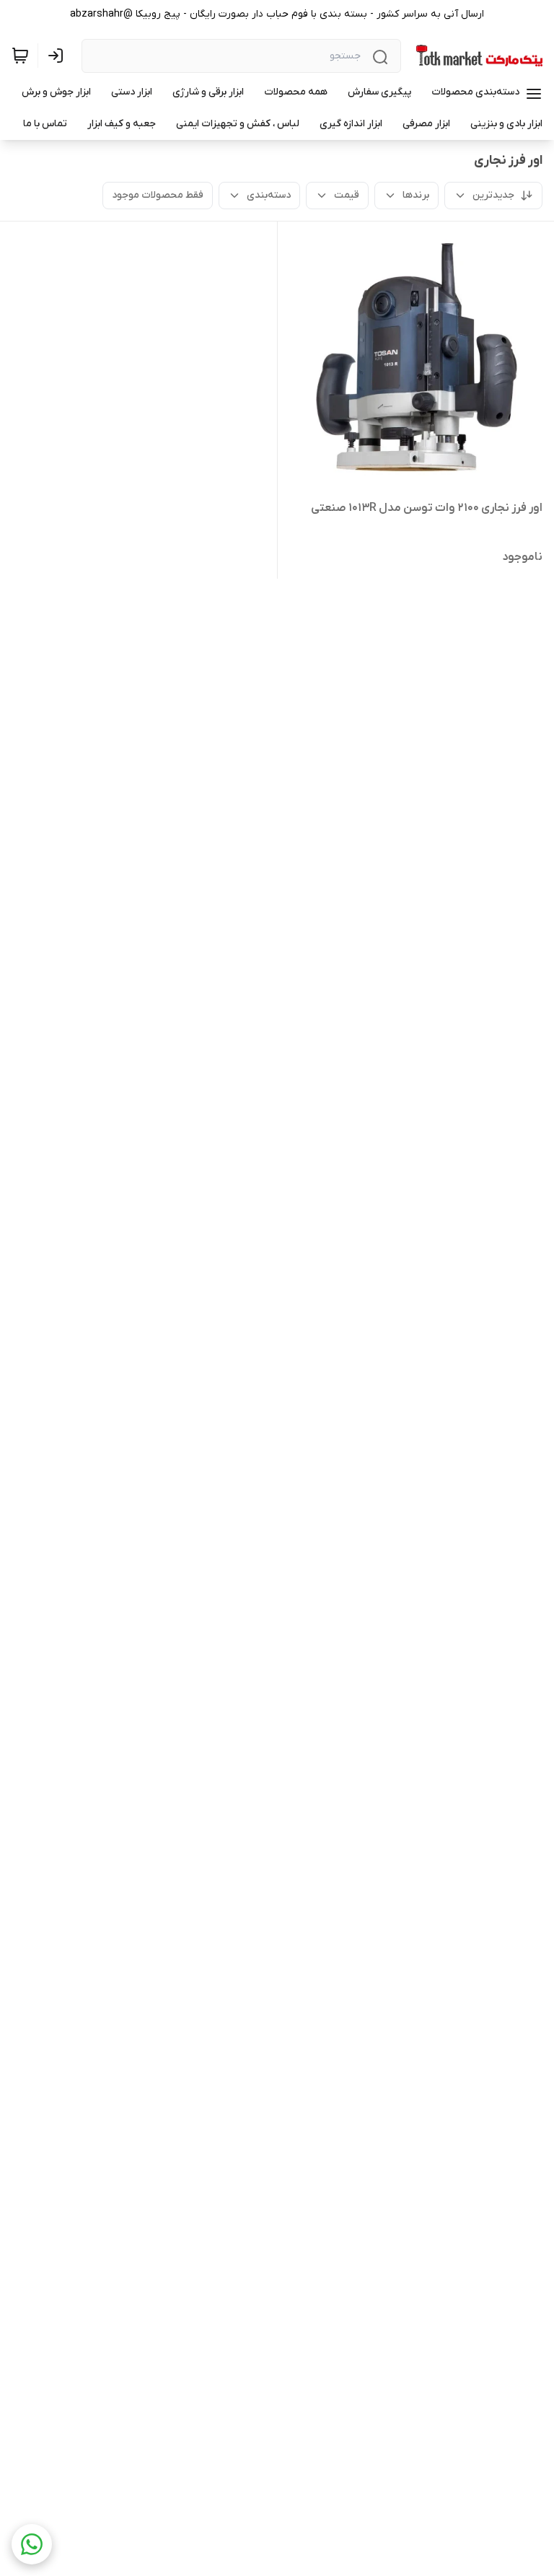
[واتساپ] (32, 2544)
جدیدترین (493, 195)
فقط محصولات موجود (158, 195)
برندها (416, 195)
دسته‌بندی (269, 195)
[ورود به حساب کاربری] (58, 56)
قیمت (347, 195)
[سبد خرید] (20, 56)
